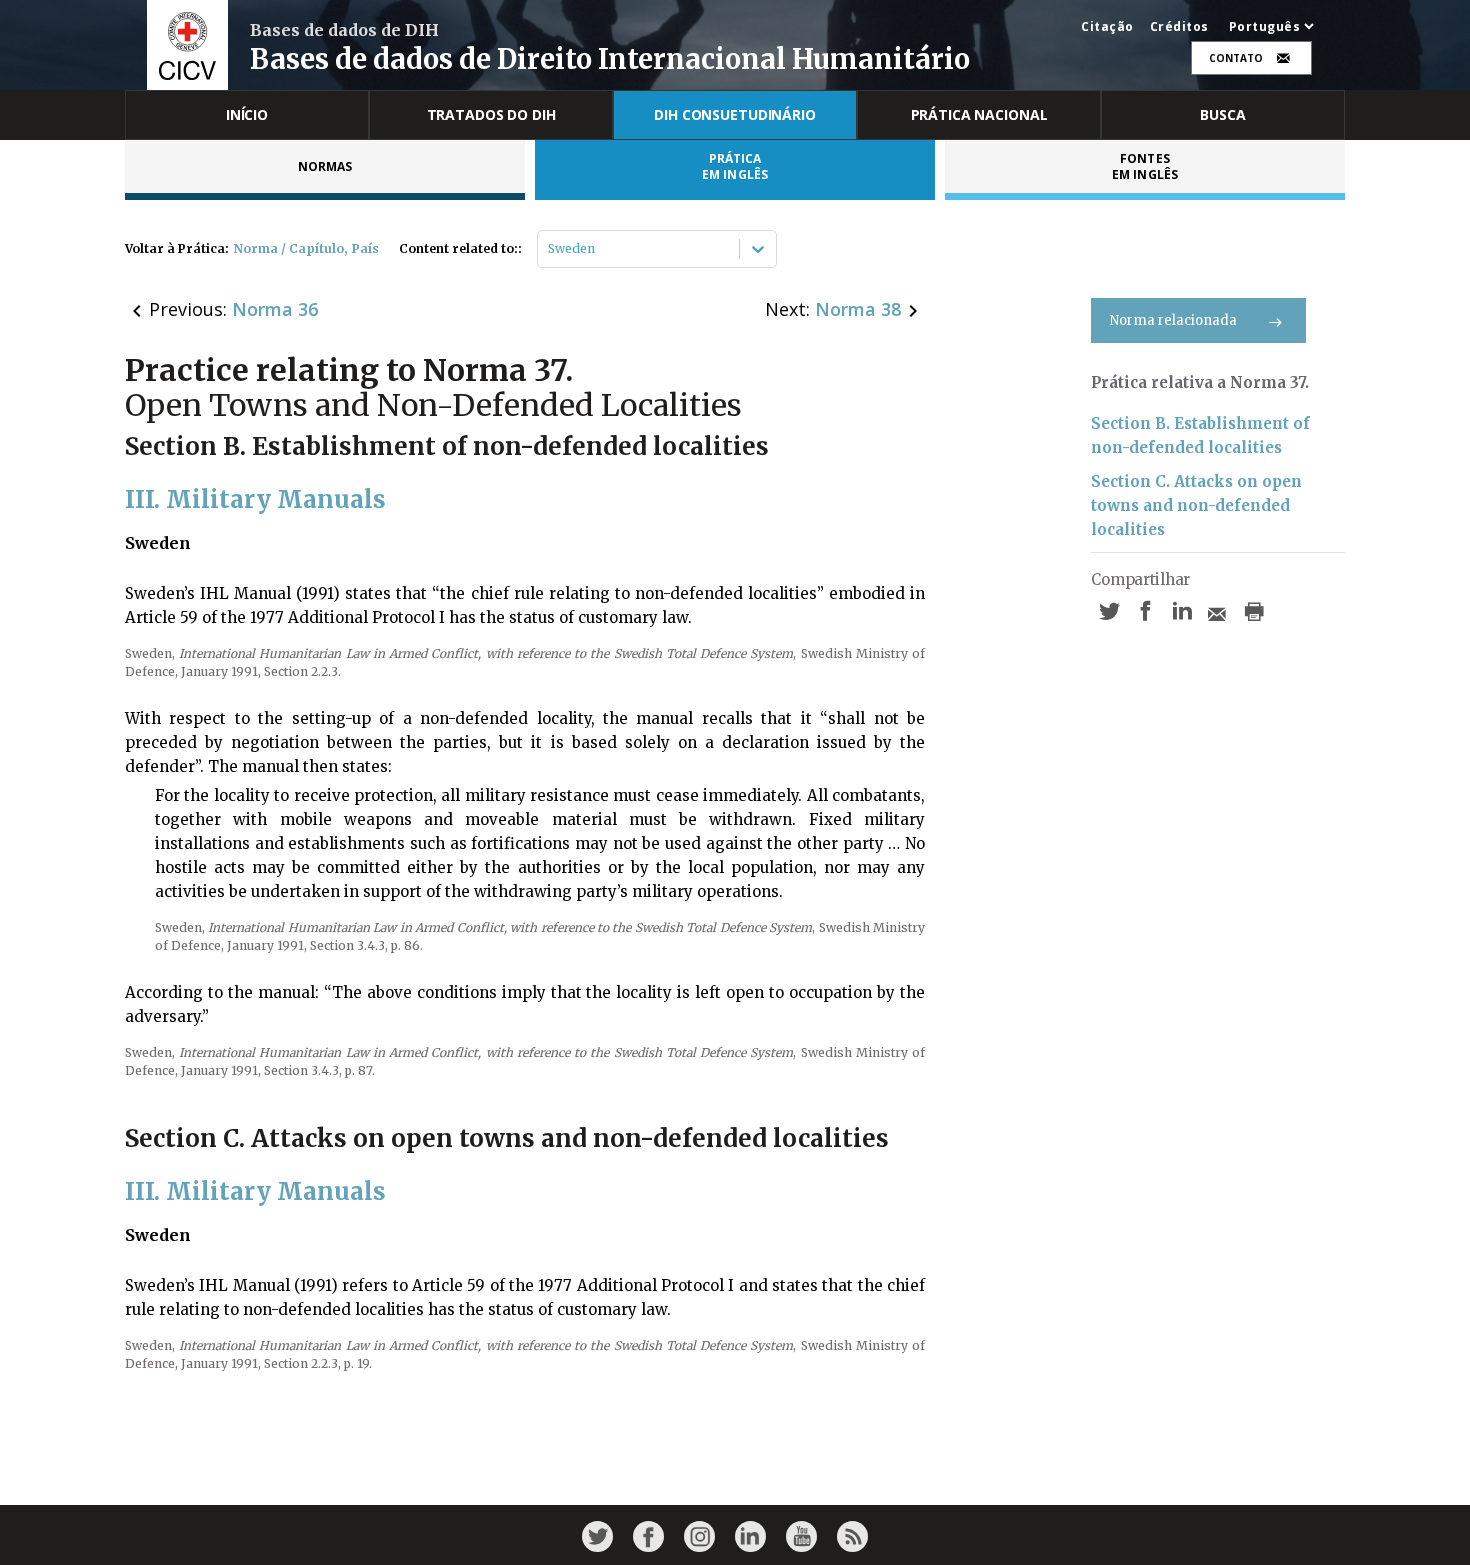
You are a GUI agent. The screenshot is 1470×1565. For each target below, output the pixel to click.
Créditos (1179, 27)
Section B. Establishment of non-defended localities (1200, 435)
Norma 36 (275, 309)
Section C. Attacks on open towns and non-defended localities (1196, 505)
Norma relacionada (1173, 320)
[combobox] (549, 249)
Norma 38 (858, 309)
